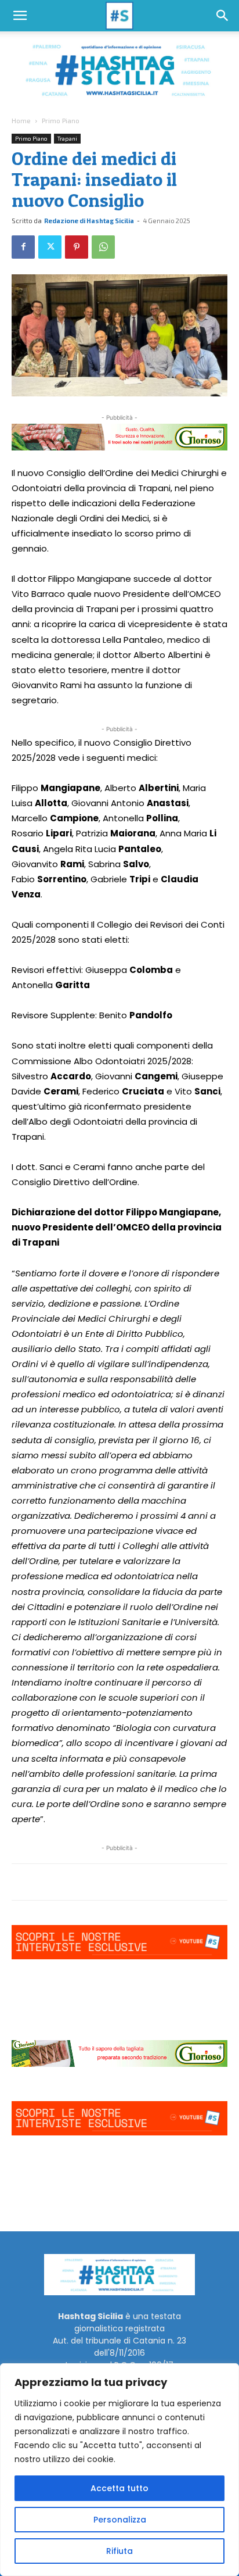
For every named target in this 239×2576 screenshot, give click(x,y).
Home (21, 120)
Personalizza (120, 2520)
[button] (20, 16)
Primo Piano (61, 120)
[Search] (223, 16)
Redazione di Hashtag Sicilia (89, 221)
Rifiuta (119, 2551)
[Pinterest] (77, 247)
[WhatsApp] (103, 247)
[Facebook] (23, 247)
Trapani (67, 138)
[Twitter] (50, 247)
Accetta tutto (119, 2488)
